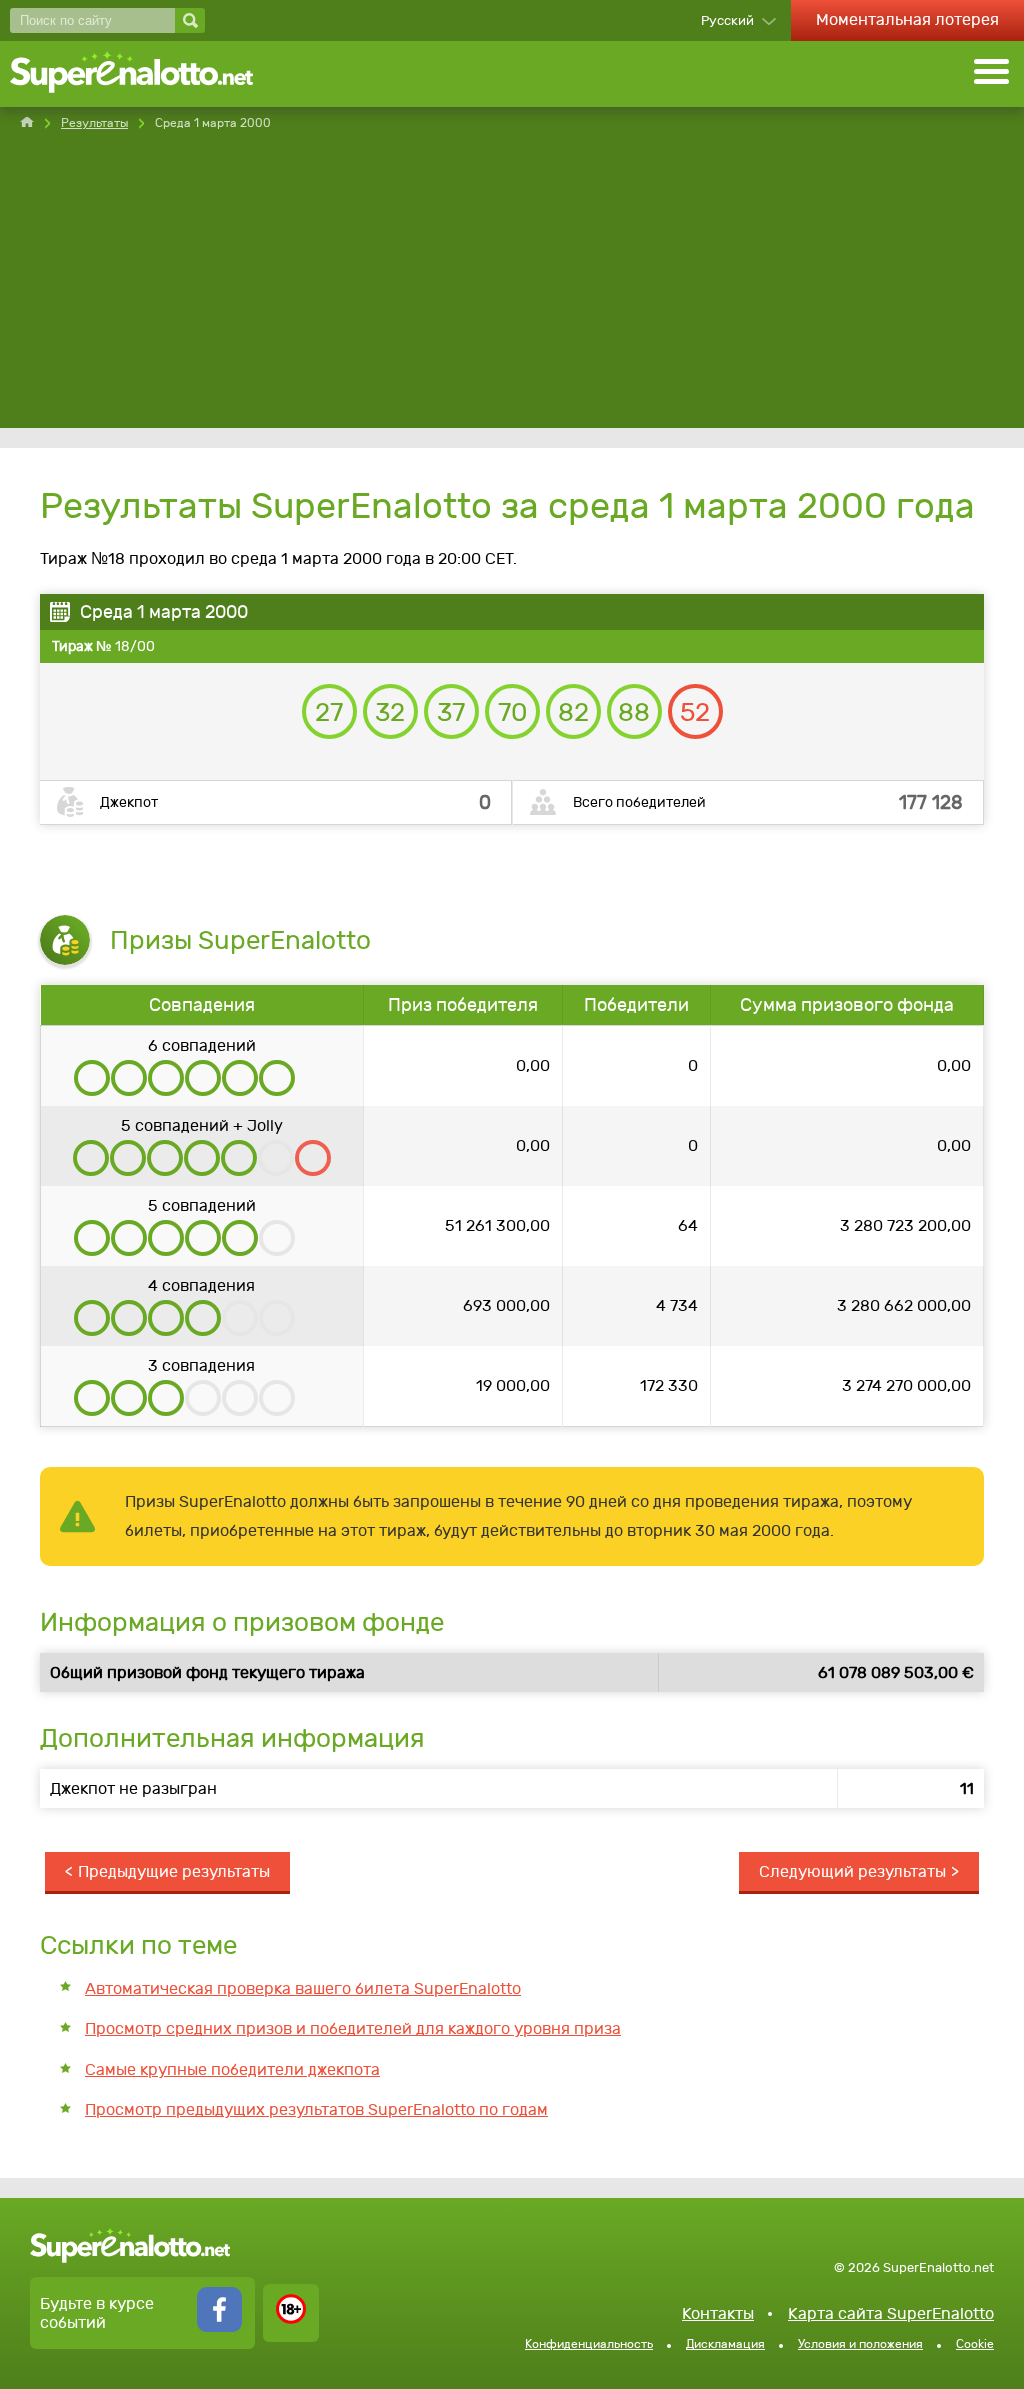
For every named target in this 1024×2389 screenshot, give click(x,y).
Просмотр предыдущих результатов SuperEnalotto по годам (316, 2109)
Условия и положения (860, 2344)
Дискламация (725, 2344)
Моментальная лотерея (907, 19)
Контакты (718, 2313)
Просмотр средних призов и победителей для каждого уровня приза (353, 2028)
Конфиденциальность (589, 2344)
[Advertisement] (512, 288)
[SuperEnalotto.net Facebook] (219, 2326)
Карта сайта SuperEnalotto (891, 2313)
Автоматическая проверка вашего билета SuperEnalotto (303, 1988)
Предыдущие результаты (174, 1871)
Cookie (975, 2344)
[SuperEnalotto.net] (145, 74)
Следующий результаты (852, 1871)
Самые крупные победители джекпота (232, 2069)
